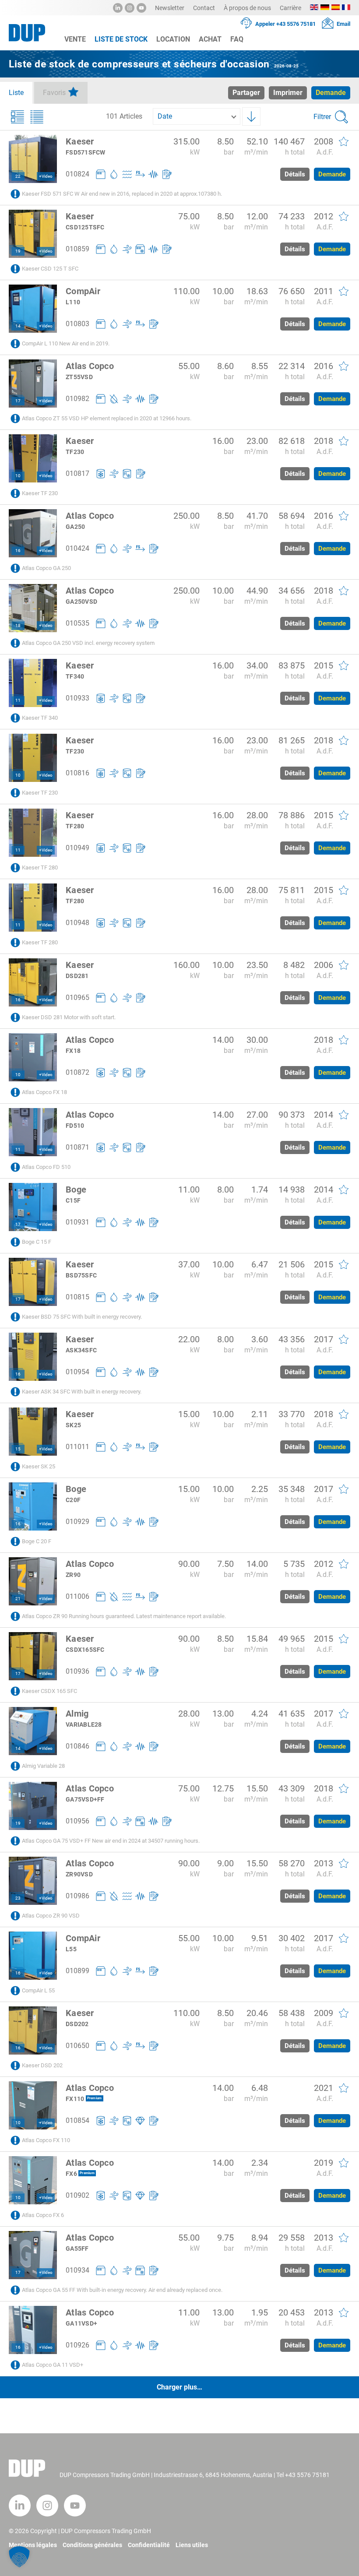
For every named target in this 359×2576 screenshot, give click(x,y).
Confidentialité (149, 2545)
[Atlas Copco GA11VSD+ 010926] (33, 2330)
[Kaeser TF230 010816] (33, 758)
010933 (77, 698)
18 (18, 625)
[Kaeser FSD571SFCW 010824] (33, 159)
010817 (77, 473)
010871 (77, 1147)
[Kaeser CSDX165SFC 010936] (33, 1656)
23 (18, 1898)
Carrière (290, 8)
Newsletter (170, 8)
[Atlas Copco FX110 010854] (33, 2105)
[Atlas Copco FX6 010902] (33, 2180)
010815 (77, 1297)
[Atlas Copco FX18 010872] (33, 1057)
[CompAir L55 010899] (33, 1956)
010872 (77, 1072)
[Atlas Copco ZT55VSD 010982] (33, 384)
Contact (204, 8)
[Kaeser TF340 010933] (33, 683)
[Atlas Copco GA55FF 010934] (33, 2255)
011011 (77, 1447)
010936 (77, 1671)
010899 (77, 1971)
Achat (210, 39)
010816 (77, 773)
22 (18, 176)
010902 (77, 2195)
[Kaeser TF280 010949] (33, 833)
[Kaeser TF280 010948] (33, 908)
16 (18, 551)
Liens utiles (192, 2545)
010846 (77, 1746)
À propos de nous (247, 8)
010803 (77, 324)
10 (18, 476)
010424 (77, 548)
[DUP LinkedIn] (118, 8)
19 (18, 251)
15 (18, 1449)
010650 (77, 2046)
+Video (46, 176)
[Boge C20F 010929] (33, 1506)
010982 (77, 399)
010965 (77, 998)
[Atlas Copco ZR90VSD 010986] (33, 1881)
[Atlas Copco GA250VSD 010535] (33, 608)
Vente (75, 39)
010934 (77, 2270)
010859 (77, 249)
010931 (77, 1222)
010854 (77, 2120)
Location (173, 39)
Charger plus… (179, 2387)
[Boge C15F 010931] (33, 1207)
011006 (77, 1596)
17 (18, 401)
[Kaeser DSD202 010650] (33, 2031)
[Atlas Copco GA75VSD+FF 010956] (33, 1806)
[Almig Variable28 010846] (33, 1731)
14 (18, 326)
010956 (77, 1821)
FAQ (237, 39)
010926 (77, 2345)
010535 (77, 623)
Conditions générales (92, 2545)
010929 (77, 1522)
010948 (77, 923)
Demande (332, 174)
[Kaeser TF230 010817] (33, 458)
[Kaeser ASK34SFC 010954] (33, 1357)
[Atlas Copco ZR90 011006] (33, 1581)
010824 (77, 174)
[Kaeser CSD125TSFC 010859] (33, 234)
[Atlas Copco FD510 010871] (33, 1132)
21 (18, 1599)
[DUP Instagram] (130, 8)
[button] (19, 2557)
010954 (77, 1372)
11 (18, 700)
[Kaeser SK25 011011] (33, 1432)
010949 (77, 848)
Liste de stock (121, 39)
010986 (77, 1896)
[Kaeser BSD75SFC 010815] (33, 1282)
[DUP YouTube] (141, 8)
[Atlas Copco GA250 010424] (33, 533)
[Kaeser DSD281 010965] (33, 982)
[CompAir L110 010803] (33, 309)
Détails (295, 174)
